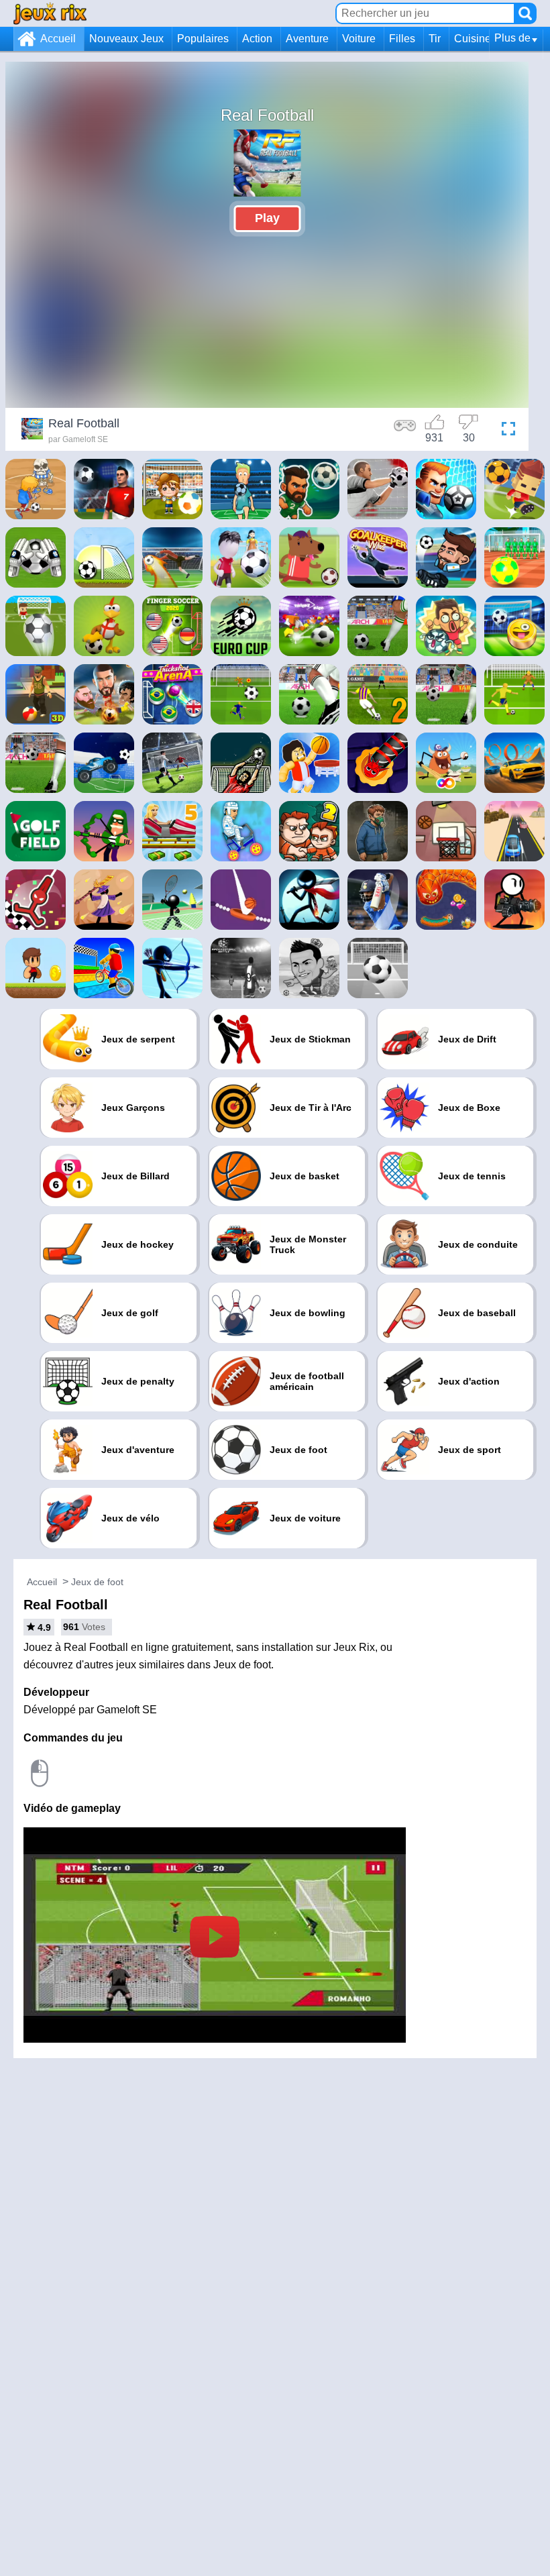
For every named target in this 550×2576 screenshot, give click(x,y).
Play (267, 218)
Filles (402, 39)
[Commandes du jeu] (405, 431)
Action (257, 39)
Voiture (359, 39)
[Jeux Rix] (50, 13)
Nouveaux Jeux (126, 39)
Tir (435, 39)
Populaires (203, 39)
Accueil (58, 39)
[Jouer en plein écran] (505, 431)
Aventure (307, 39)
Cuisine (473, 39)
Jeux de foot (97, 1582)
